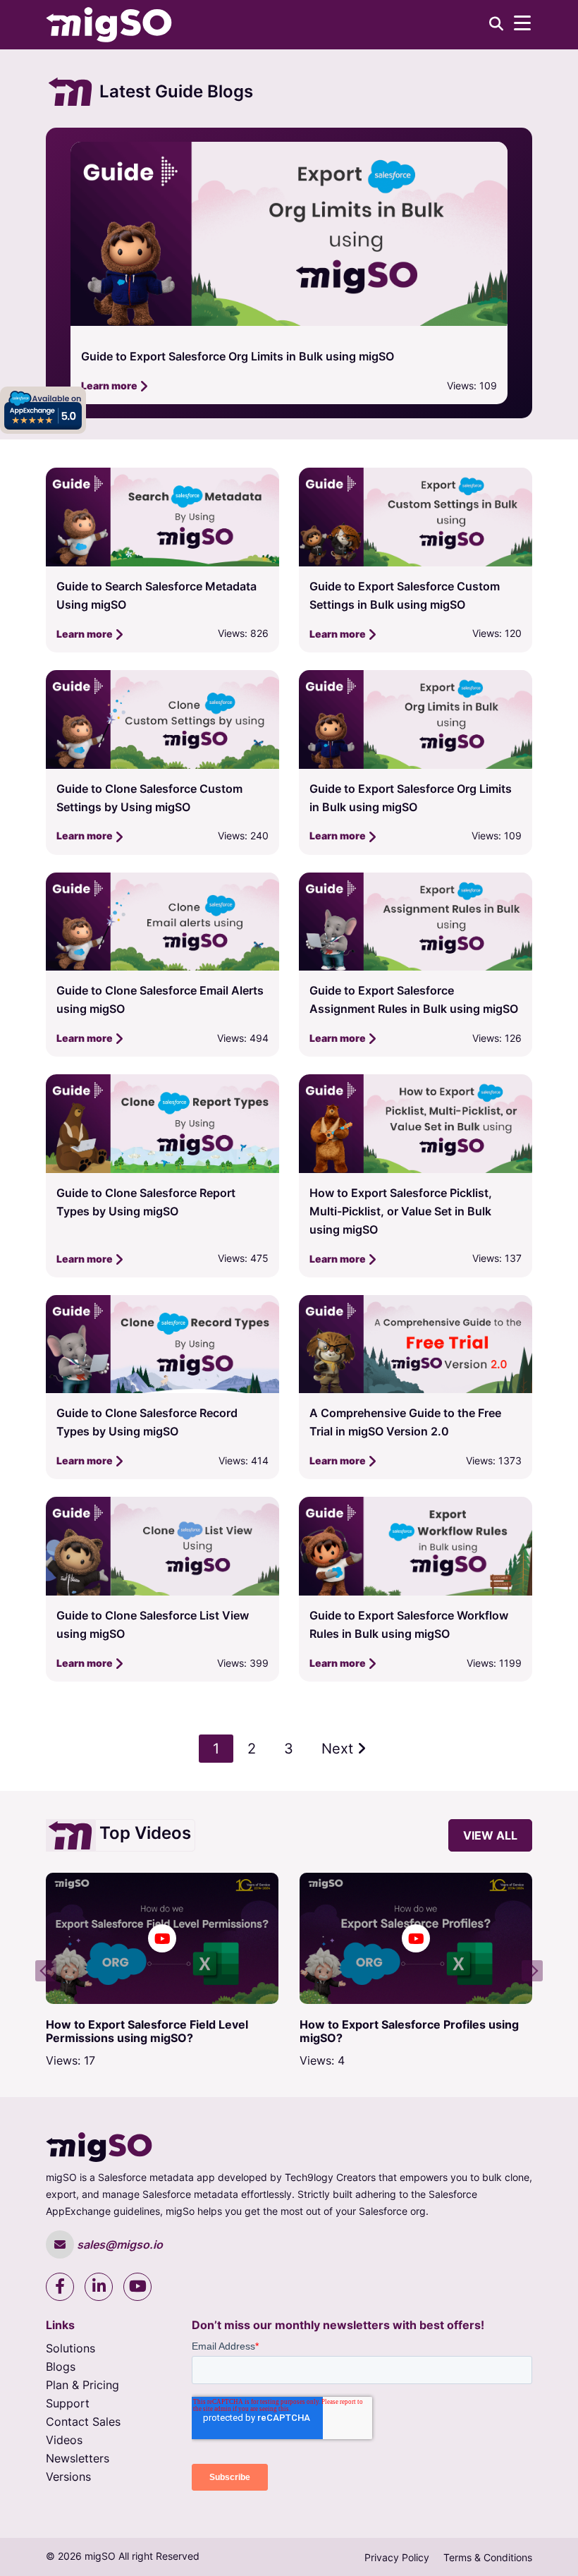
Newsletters (78, 2458)
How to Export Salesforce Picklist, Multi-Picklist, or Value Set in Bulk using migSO (401, 1211)
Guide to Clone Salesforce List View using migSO (153, 1624)
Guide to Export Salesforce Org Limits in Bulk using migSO (411, 798)
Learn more (110, 385)
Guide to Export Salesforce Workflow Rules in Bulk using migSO (409, 1624)
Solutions (70, 2348)
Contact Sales (83, 2422)
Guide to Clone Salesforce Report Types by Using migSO (146, 1202)
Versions (68, 2477)
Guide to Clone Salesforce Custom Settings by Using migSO (149, 798)
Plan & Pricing (82, 2385)
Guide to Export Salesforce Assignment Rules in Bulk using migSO (414, 1000)
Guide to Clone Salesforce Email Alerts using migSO (220, 356)
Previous (46, 1971)
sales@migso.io (118, 2244)
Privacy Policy (397, 2557)
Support (68, 2403)
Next (339, 1749)
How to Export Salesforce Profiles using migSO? (225, 2031)
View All (490, 1835)
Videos (64, 2440)
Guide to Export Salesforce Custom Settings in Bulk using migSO (405, 595)
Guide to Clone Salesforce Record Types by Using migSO (147, 1422)
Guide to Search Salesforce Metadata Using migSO (156, 595)
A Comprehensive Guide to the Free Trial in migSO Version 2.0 (405, 1422)
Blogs (61, 2367)
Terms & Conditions (488, 2557)
